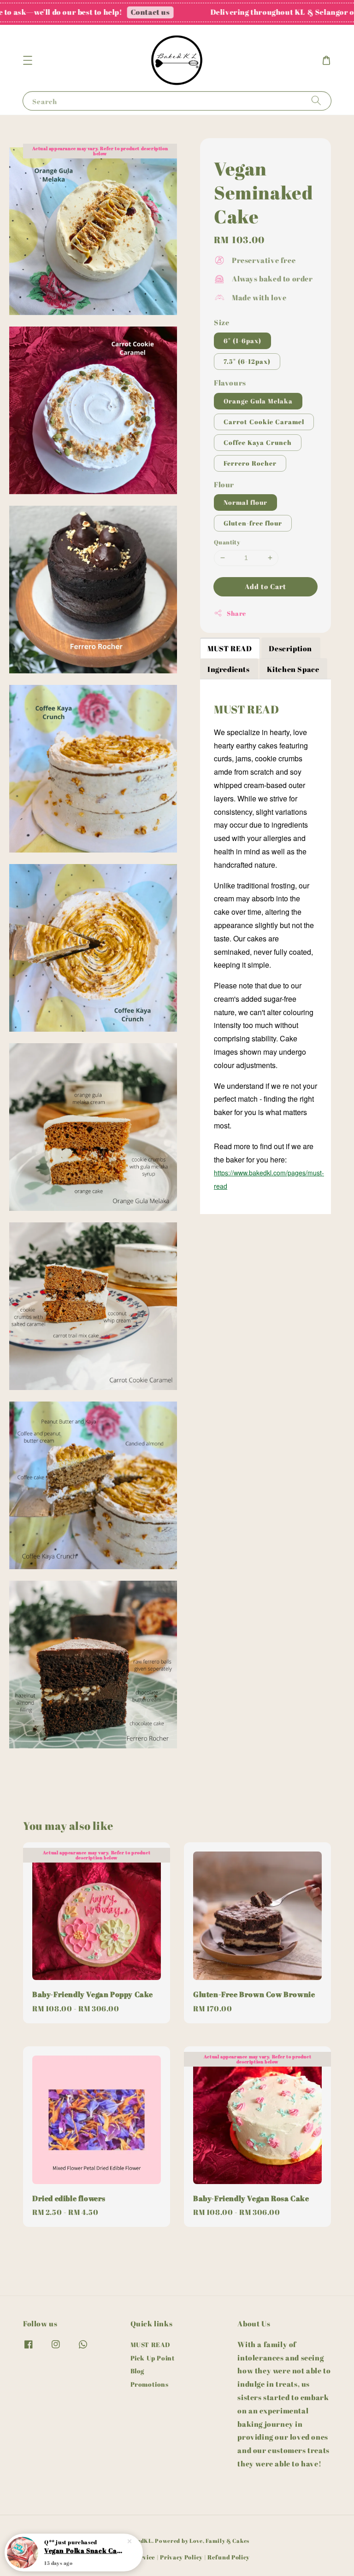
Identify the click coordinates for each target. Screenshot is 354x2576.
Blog (137, 2371)
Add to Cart (265, 586)
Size (221, 322)
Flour (224, 485)
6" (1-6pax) (242, 341)
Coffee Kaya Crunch (258, 442)
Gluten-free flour (253, 523)
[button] (28, 60)
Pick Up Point (153, 2358)
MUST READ (150, 2345)
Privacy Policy (181, 2557)
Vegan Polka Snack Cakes (85, 2550)
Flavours (230, 383)
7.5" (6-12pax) (247, 361)
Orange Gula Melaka (258, 401)
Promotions (150, 2384)
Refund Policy (229, 2557)
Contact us (104, 12)
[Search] (316, 101)
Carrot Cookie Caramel (264, 422)
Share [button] (236, 613)
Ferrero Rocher (250, 463)
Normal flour (245, 502)
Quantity (227, 542)
